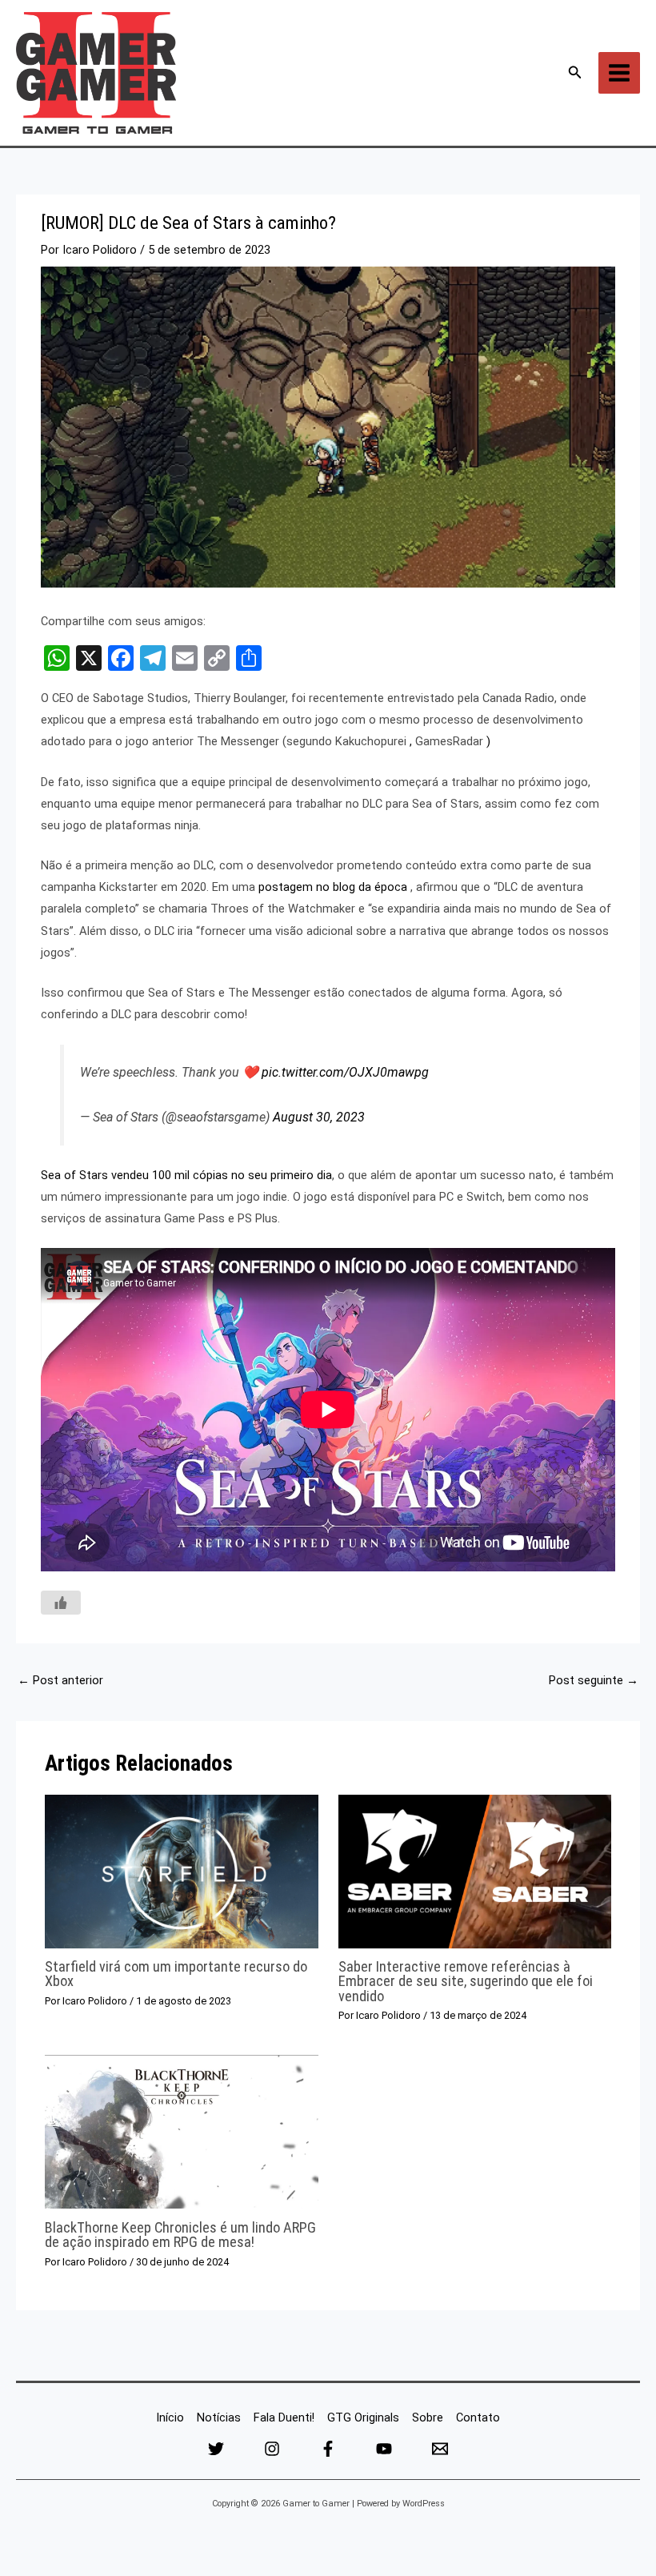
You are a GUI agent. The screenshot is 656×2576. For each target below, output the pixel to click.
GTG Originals (363, 2418)
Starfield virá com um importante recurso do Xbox (176, 1974)
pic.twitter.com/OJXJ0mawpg (345, 1072)
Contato (478, 2418)
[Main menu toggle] (619, 73)
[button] (575, 72)
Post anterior (60, 1680)
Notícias (219, 2418)
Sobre (428, 2418)
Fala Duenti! (284, 2418)
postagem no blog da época (333, 887)
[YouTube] (384, 2449)
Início (170, 2418)
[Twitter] (216, 2449)
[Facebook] (328, 2449)
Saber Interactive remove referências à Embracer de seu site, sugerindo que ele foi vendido (466, 1981)
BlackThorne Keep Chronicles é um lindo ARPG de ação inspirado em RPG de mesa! (180, 2235)
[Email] (440, 2449)
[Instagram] (272, 2449)
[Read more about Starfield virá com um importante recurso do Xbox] (181, 1871)
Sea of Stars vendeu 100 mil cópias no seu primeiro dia (186, 1175)
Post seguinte (594, 1680)
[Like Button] (61, 1603)
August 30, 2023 (319, 1117)
